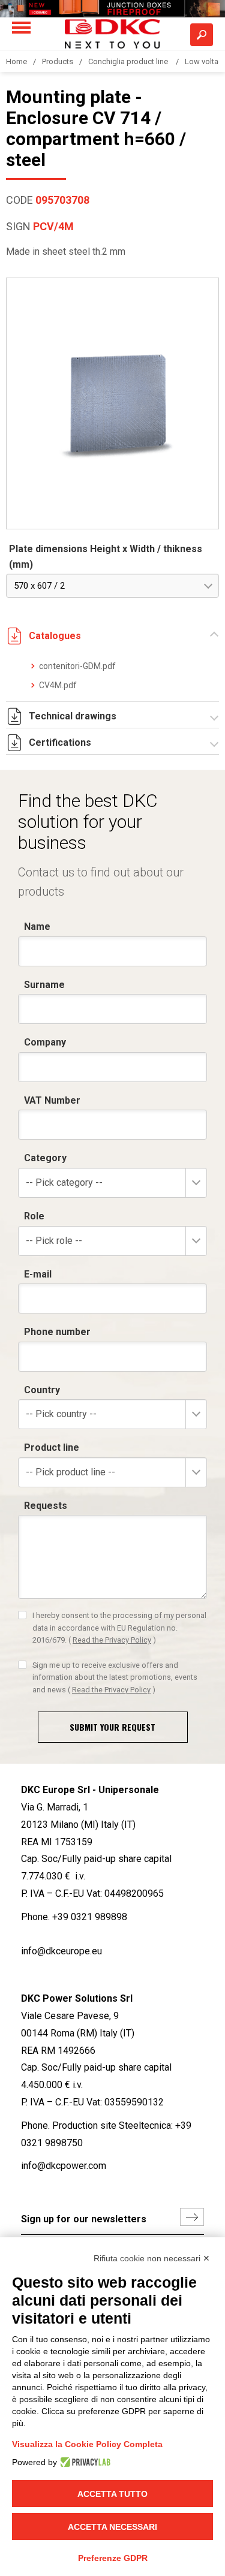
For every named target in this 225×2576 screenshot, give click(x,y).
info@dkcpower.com (64, 2166)
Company (45, 1042)
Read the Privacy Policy (112, 1640)
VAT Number (52, 1100)
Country (42, 1390)
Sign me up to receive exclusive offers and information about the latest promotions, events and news (115, 1677)
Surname (44, 985)
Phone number (57, 1332)
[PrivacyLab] (84, 2462)
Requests (46, 1506)
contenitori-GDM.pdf (77, 666)
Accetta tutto (112, 2494)
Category (45, 1158)
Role (34, 1216)
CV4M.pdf (58, 685)
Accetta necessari (112, 2527)
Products (58, 61)
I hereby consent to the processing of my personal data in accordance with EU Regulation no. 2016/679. (119, 1628)
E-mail (38, 1274)
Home (16, 61)
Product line (52, 1447)
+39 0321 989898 (90, 1917)
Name (37, 927)
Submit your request (112, 1727)
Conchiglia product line (129, 61)
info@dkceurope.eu (61, 1951)
